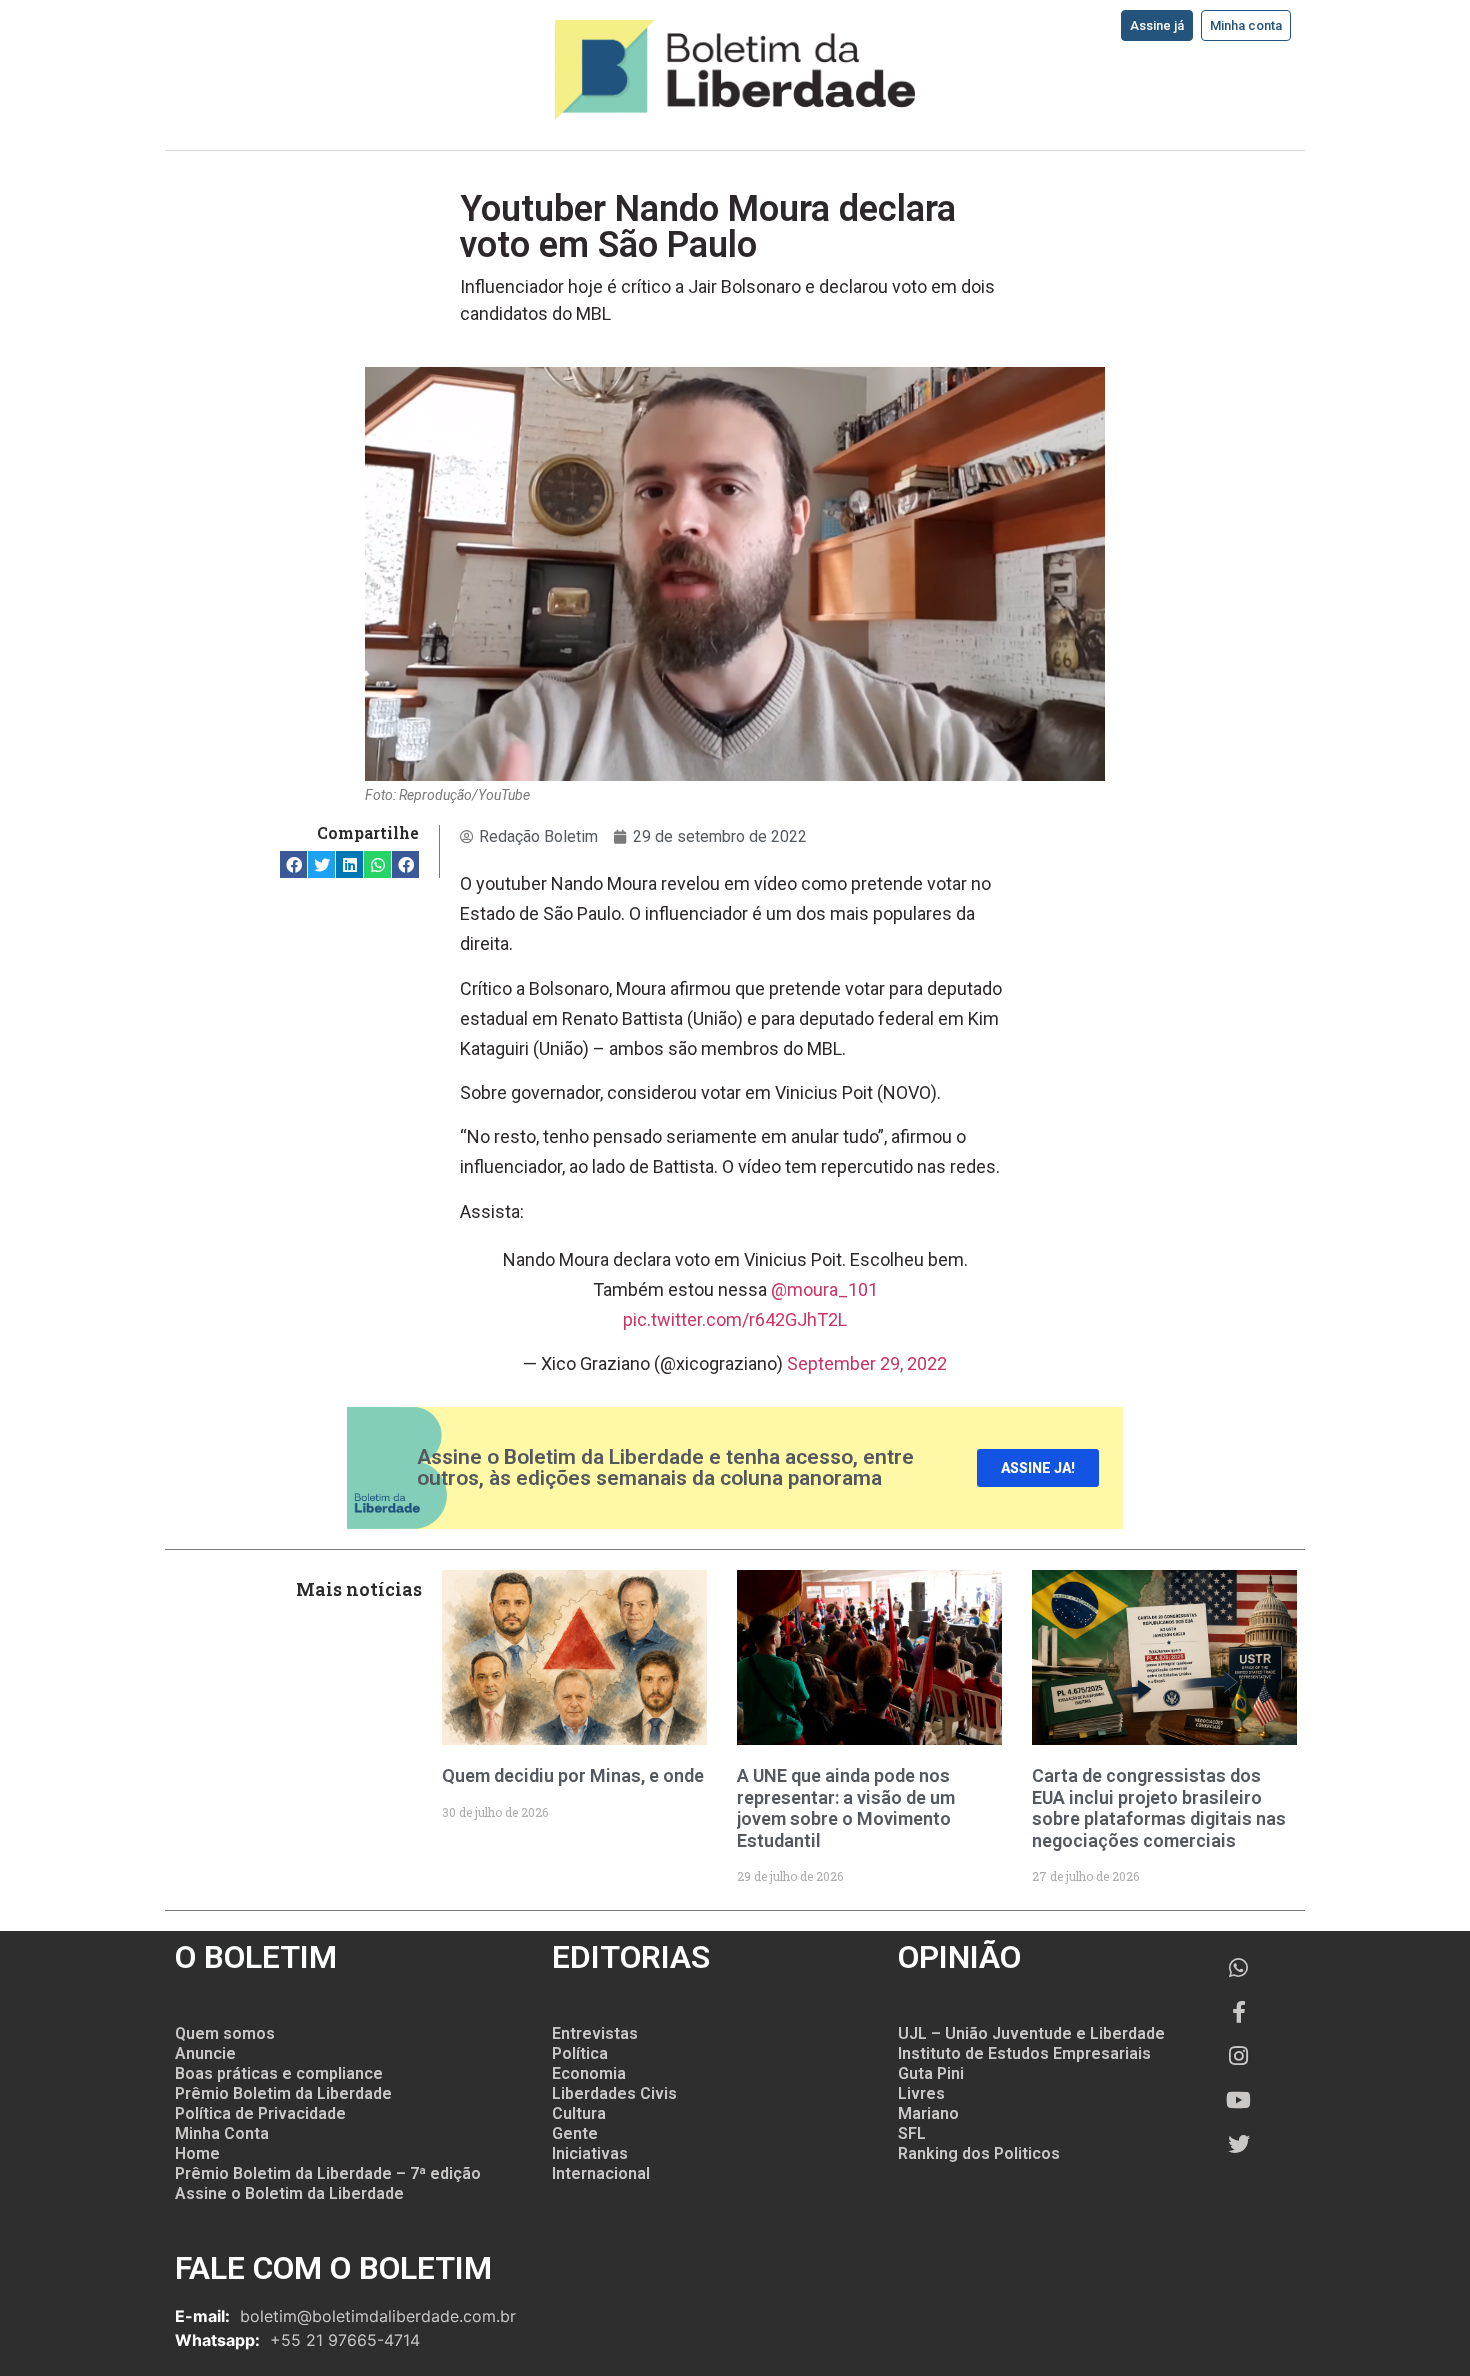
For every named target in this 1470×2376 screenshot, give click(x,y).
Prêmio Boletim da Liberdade (283, 2093)
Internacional (601, 2173)
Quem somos (225, 2033)
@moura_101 (824, 1289)
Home (197, 2153)
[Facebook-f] (1239, 2012)
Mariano (928, 2113)
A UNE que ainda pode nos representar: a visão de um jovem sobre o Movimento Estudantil (846, 1808)
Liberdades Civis (614, 2093)
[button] (293, 864)
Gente (575, 2133)
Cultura (579, 2113)
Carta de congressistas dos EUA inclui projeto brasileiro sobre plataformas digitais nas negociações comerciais (1159, 1808)
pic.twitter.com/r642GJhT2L (735, 1319)
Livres (921, 2093)
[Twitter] (1239, 2144)
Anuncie (205, 2053)
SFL (912, 2133)
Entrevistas (595, 2033)
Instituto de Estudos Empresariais (1024, 2053)
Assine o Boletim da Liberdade (289, 2193)
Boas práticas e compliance (279, 2073)
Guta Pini (931, 2073)
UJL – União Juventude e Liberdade (1031, 2033)
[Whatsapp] (1239, 1968)
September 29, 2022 (867, 1363)
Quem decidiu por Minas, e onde (573, 1775)
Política (580, 2053)
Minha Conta (222, 2133)
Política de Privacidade (260, 2113)
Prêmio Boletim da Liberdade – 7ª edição (328, 2173)
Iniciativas (590, 2153)
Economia (589, 2073)
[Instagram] (1239, 2056)
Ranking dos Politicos (979, 2153)
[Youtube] (1239, 2100)
